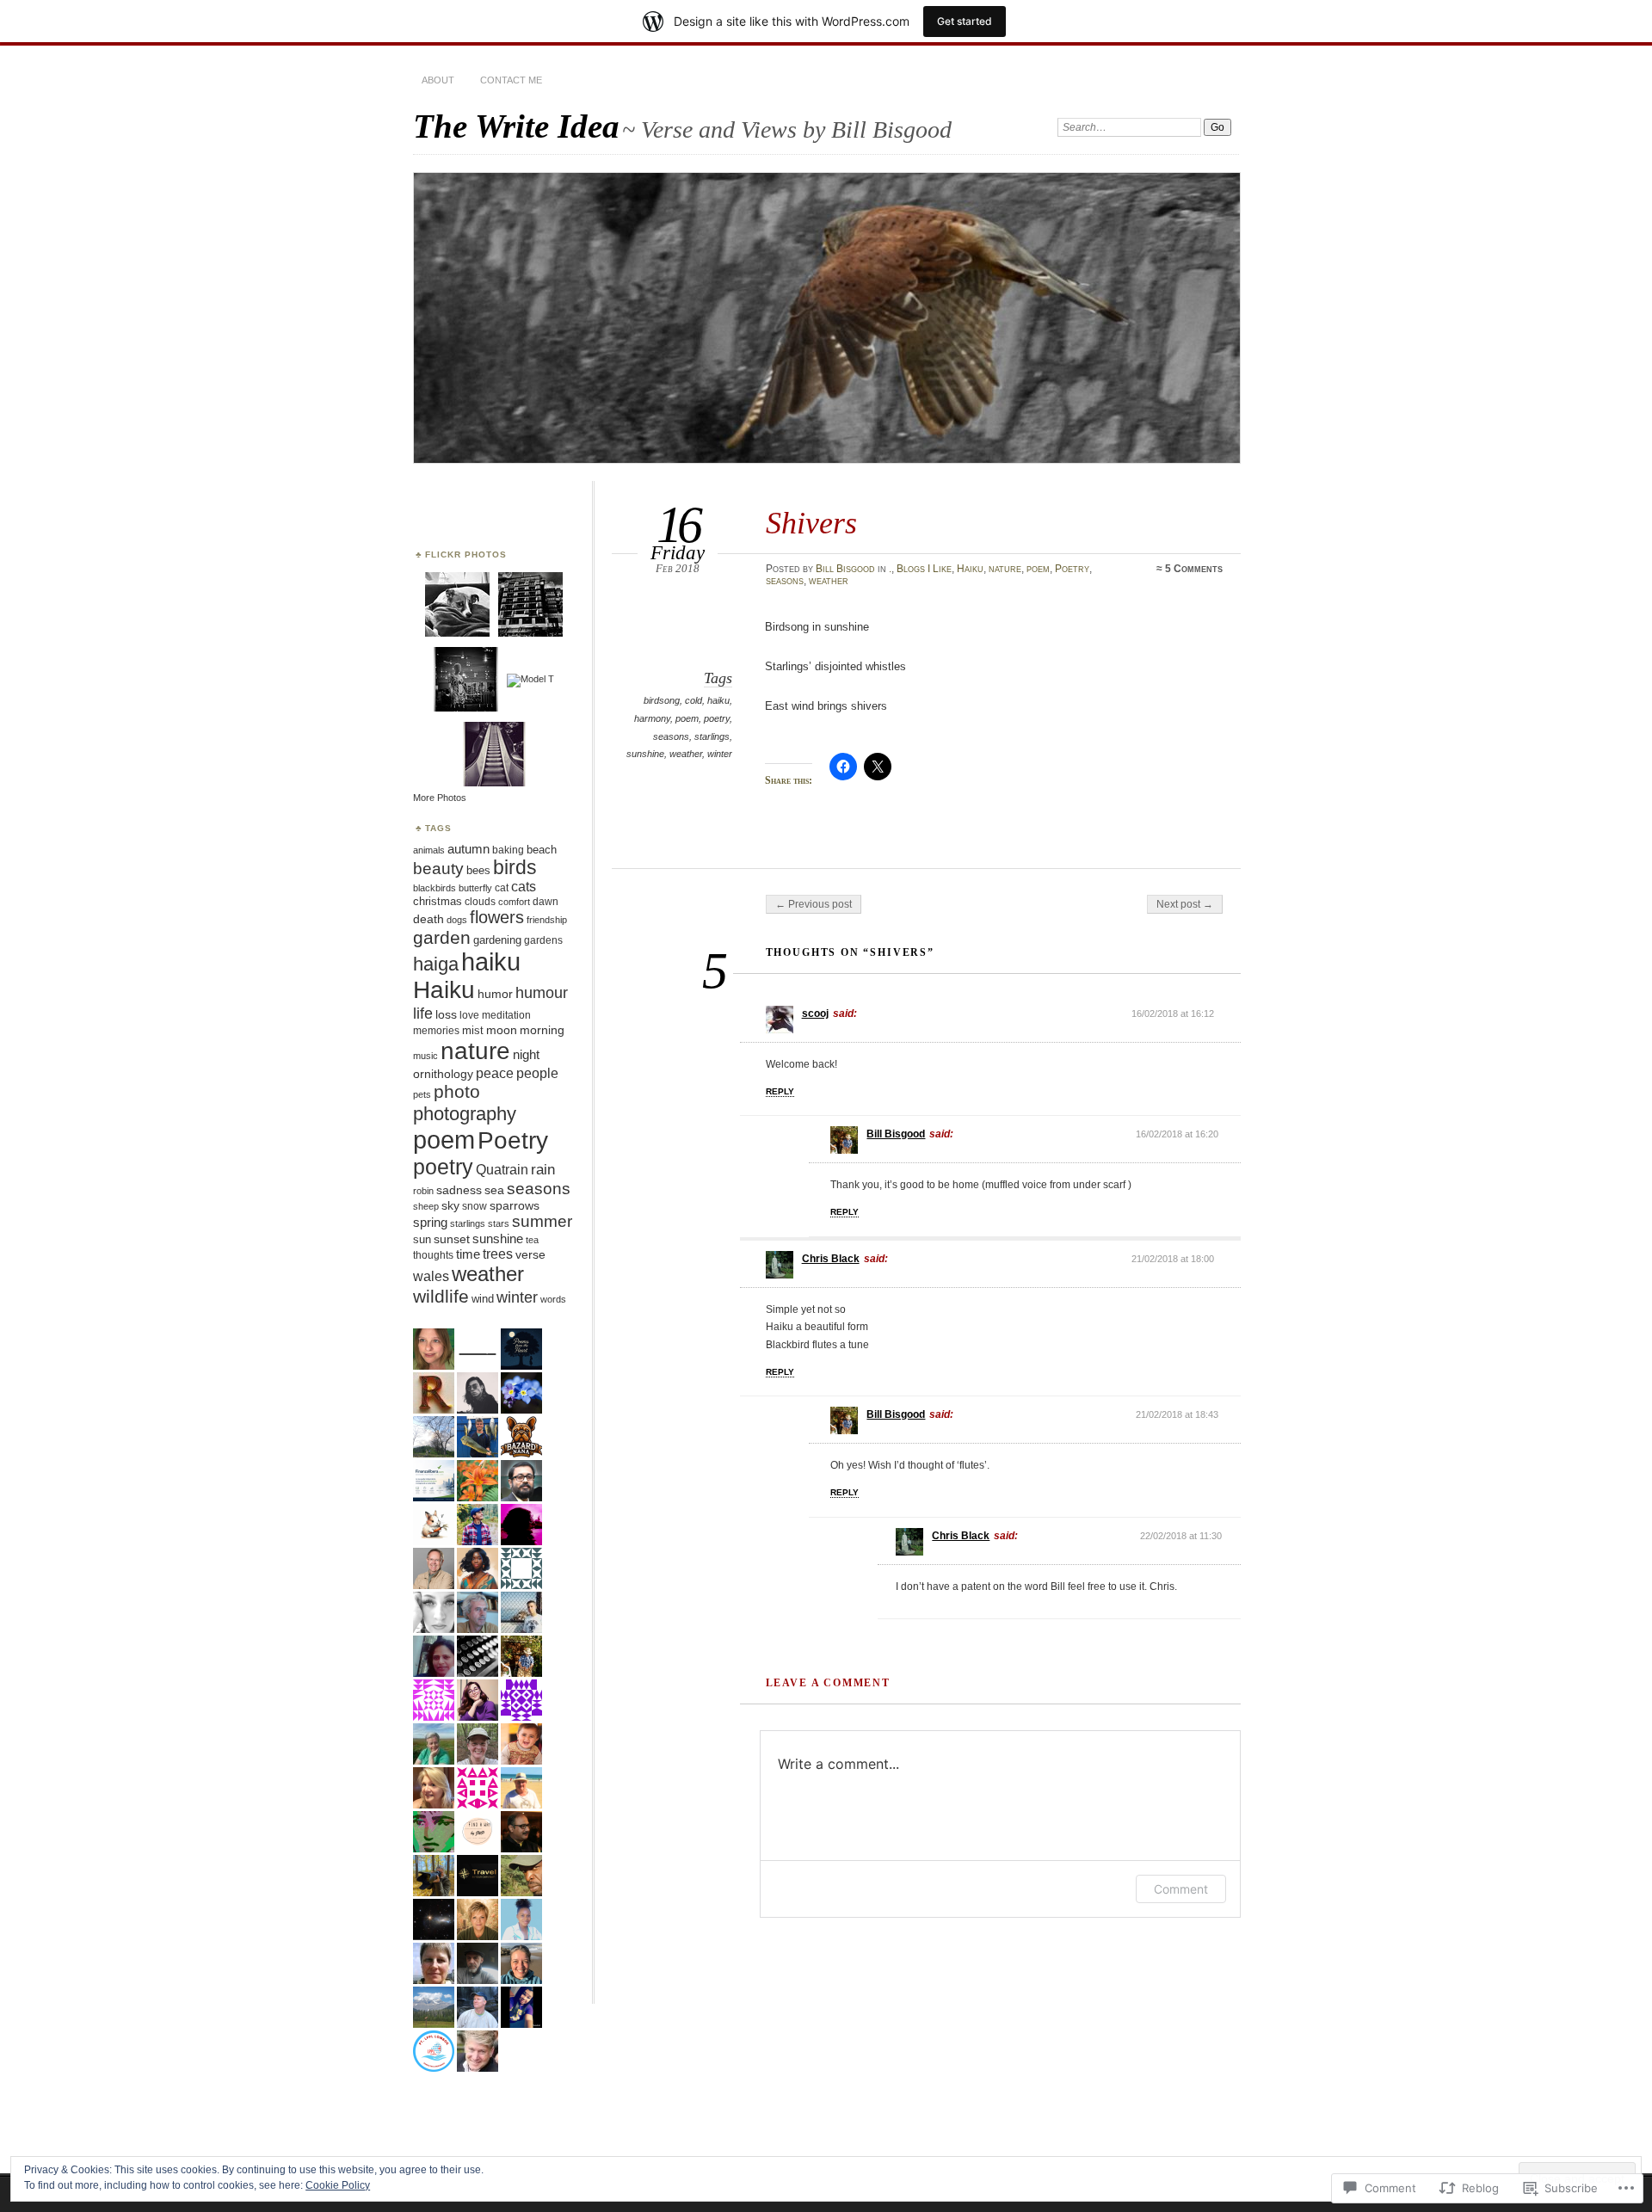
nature (1005, 569)
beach (542, 850)
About (438, 80)
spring (430, 1223)
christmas (438, 901)
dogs (457, 920)
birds (515, 867)
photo (457, 1092)
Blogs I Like (924, 569)
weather (829, 581)
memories (436, 1031)
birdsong (662, 700)
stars (499, 1223)
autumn (468, 849)
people (537, 1073)
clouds (480, 901)
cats (524, 887)
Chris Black (831, 1259)
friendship (547, 920)
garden (442, 937)
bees (478, 870)
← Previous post (814, 904)
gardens (543, 940)
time (468, 1254)
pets (422, 1094)
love (469, 1015)
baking (508, 850)
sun (422, 1239)
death (428, 919)
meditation (506, 1015)
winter (720, 754)
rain (543, 1170)
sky (450, 1205)
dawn (546, 902)
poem (1038, 569)
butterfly (475, 888)
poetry (717, 718)
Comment (1181, 1889)
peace (495, 1073)
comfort (514, 902)
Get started (965, 21)
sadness (459, 1190)
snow (475, 1206)
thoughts (433, 1255)
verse (530, 1255)
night (526, 1055)
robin (423, 1191)
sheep (426, 1206)
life (423, 1013)
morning (542, 1030)
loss (446, 1015)
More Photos (440, 798)
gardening (497, 940)
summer (542, 1221)
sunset (452, 1239)
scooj (815, 1014)
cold (693, 700)
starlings (712, 736)
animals (429, 850)
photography (465, 1114)
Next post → (1185, 904)
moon (502, 1030)
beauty (438, 869)
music (425, 1056)
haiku (718, 700)
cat (502, 888)
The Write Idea (516, 126)
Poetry (1072, 569)
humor (495, 994)
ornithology (443, 1074)
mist (473, 1031)
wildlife (441, 1296)
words (553, 1299)
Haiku (970, 569)
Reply (780, 1091)
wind (483, 1299)
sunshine (645, 754)
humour (542, 992)
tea (532, 1240)
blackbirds (435, 888)
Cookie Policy (338, 2185)
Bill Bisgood (845, 569)
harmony (652, 718)
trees (498, 1254)
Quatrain (502, 1169)
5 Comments (1194, 569)
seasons (785, 581)
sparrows (515, 1206)
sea (494, 1190)
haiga (436, 964)
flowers (497, 917)
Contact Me (511, 80)
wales (431, 1276)
